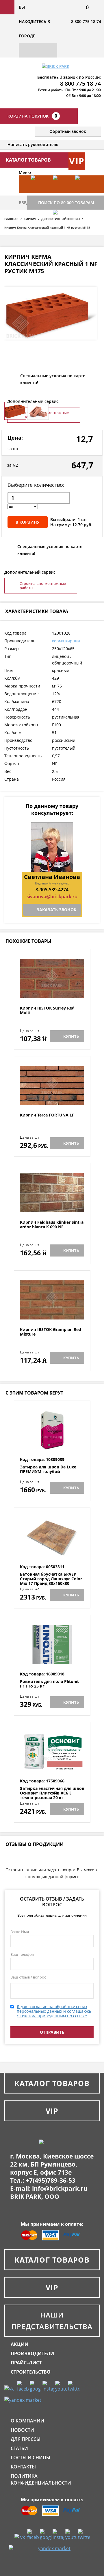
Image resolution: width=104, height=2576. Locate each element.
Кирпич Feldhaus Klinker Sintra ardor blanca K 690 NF (52, 1225)
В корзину (28, 522)
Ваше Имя (20, 1932)
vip (77, 161)
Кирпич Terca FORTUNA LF (47, 1115)
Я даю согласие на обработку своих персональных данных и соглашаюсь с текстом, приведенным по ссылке (54, 2011)
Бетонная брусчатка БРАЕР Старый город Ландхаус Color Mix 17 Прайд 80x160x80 (51, 1579)
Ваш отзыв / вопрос (28, 1977)
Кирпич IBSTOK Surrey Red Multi (47, 1011)
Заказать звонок (56, 910)
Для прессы (26, 2439)
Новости (22, 2430)
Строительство (31, 2372)
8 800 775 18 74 (86, 21)
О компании (27, 2421)
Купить (71, 1036)
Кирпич (30, 219)
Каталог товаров (52, 2083)
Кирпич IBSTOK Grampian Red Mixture (51, 1332)
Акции (19, 2344)
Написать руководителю (33, 144)
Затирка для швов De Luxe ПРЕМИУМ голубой (48, 1469)
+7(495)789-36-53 (51, 2180)
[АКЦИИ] (39, 193)
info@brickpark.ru (60, 2188)
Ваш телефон (22, 1954)
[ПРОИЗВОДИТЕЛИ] (61, 193)
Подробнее (52, 992)
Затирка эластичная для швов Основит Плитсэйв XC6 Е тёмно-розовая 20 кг (52, 1793)
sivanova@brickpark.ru (52, 897)
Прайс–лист (26, 2363)
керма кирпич (66, 641)
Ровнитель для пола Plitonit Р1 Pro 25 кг (49, 1684)
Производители (32, 2353)
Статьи (19, 2448)
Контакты (23, 2467)
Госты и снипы (30, 2458)
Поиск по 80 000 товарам (66, 203)
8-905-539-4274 (52, 890)
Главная (11, 219)
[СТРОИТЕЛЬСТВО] (61, 227)
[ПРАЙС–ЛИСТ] (84, 193)
